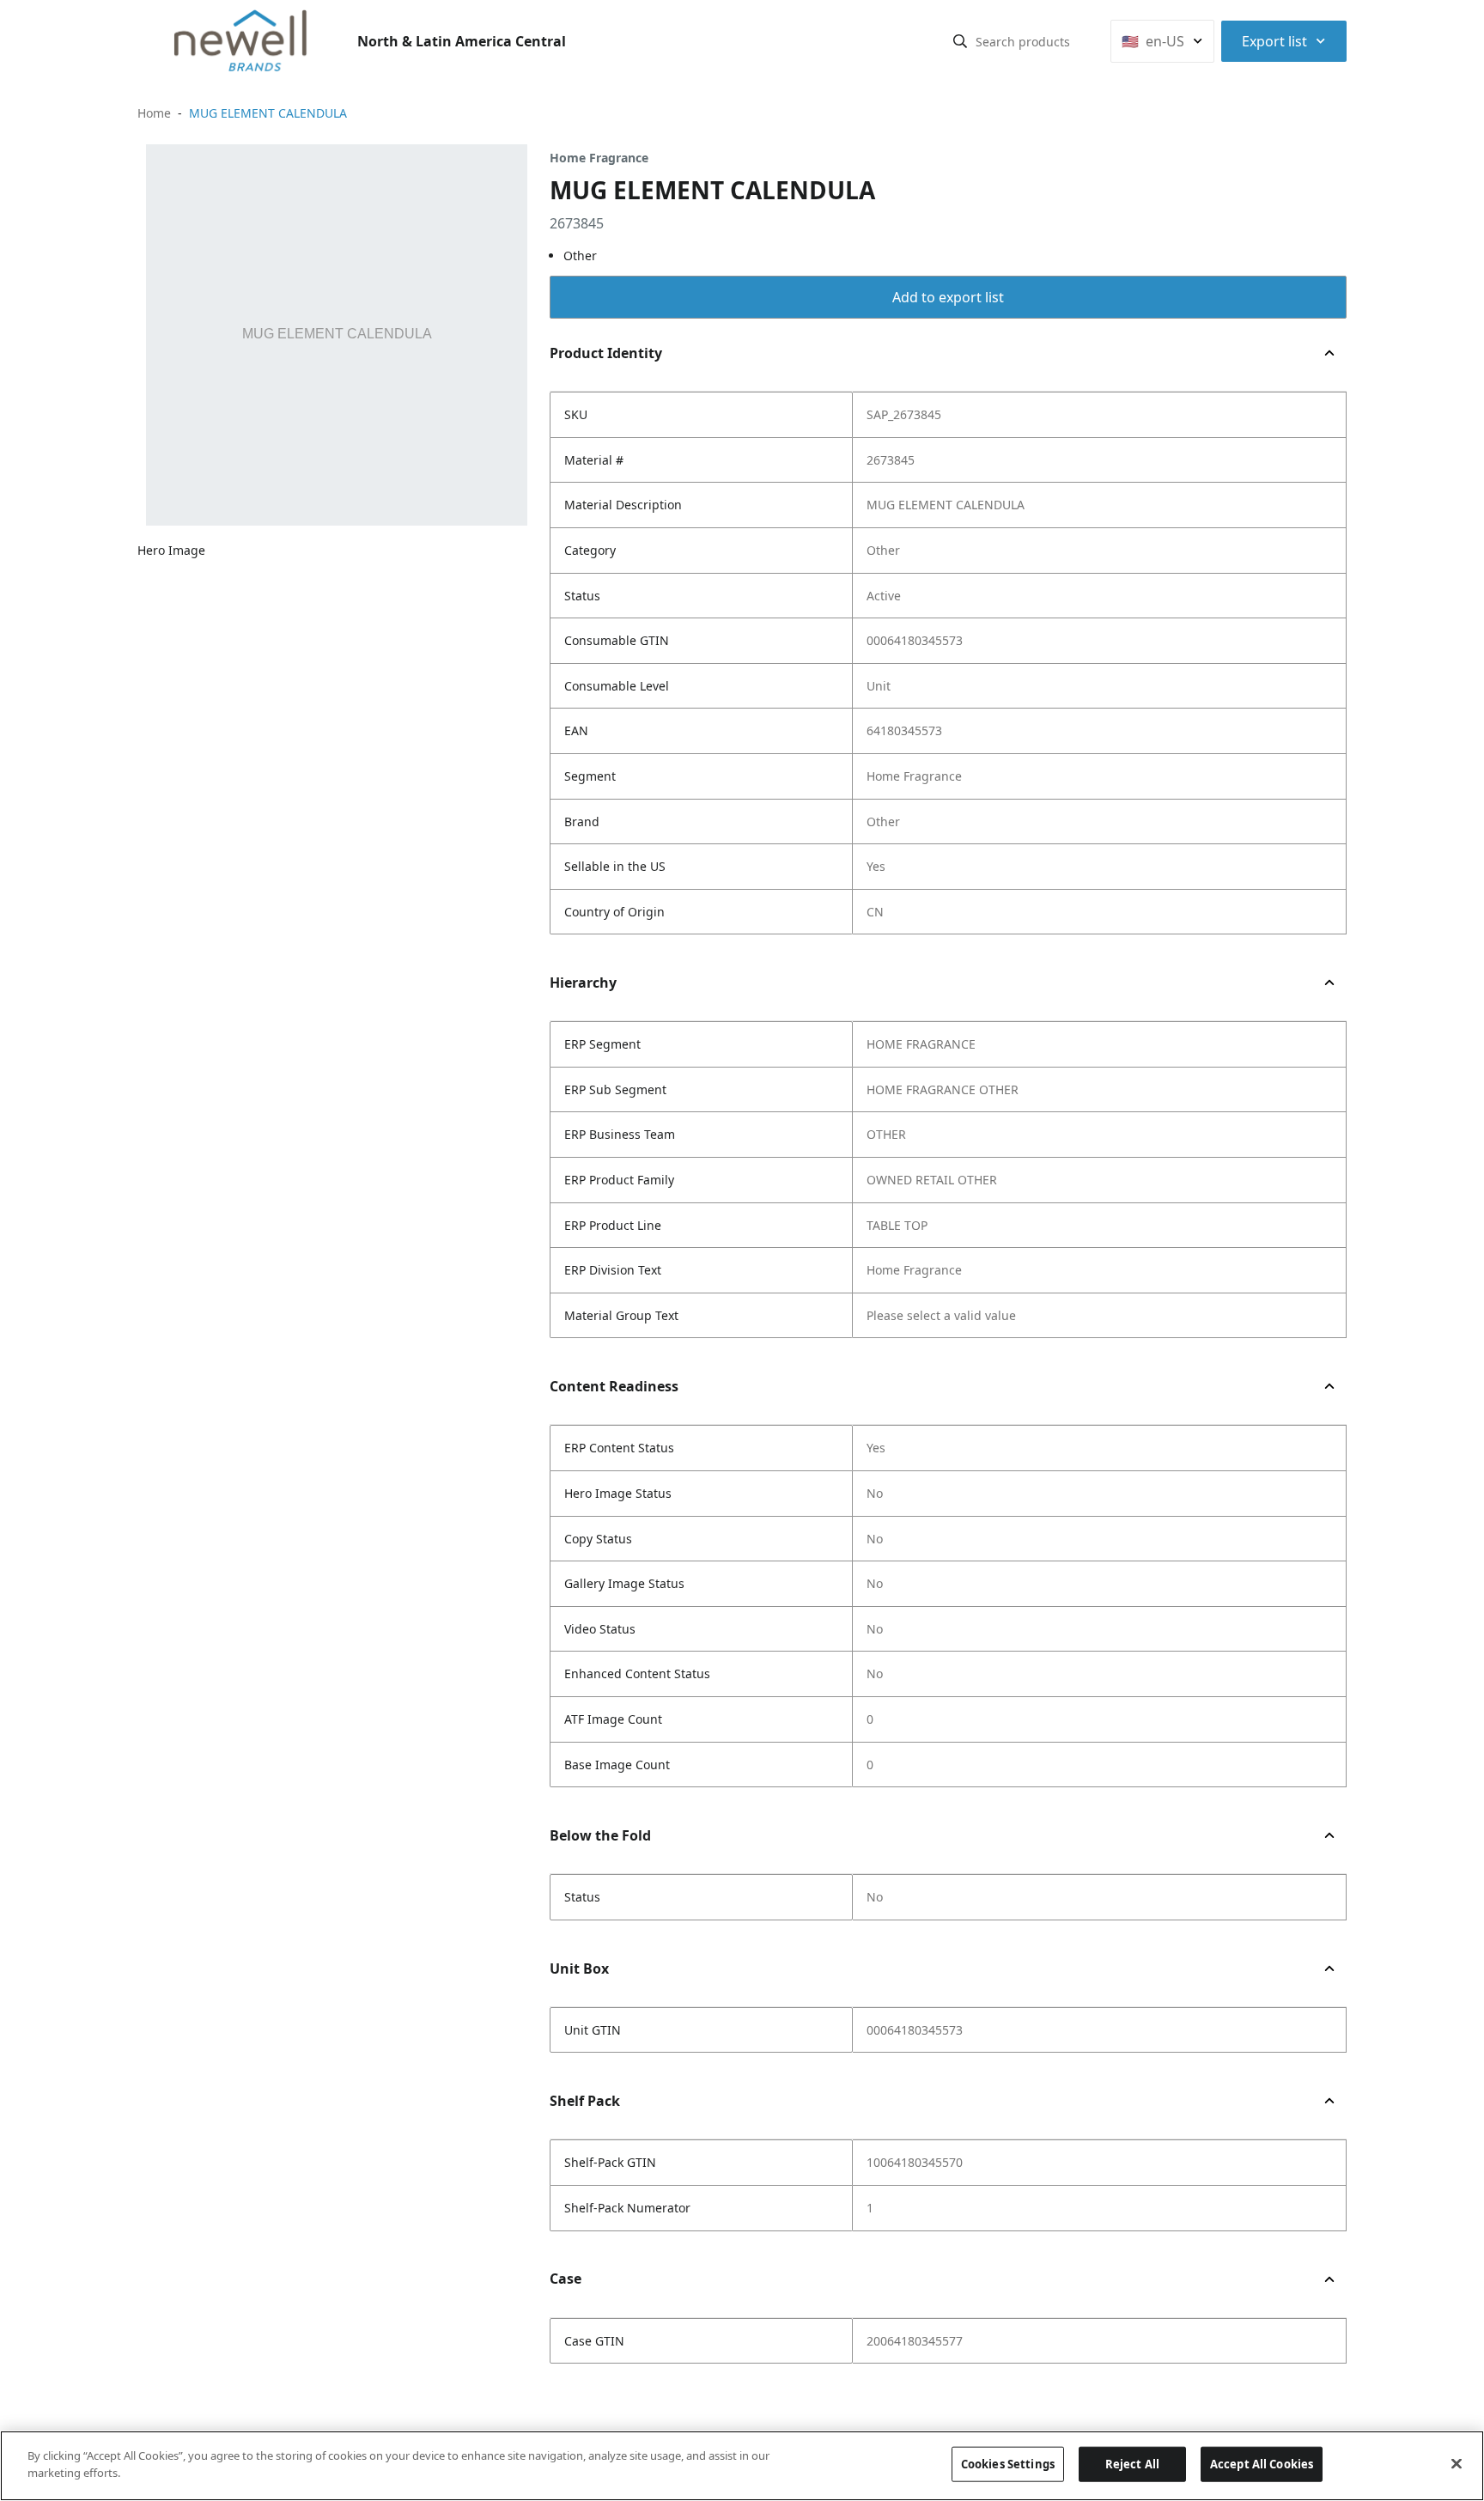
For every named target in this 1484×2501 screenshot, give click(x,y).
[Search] (960, 41)
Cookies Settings (1008, 2464)
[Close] (1457, 2463)
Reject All (1132, 2464)
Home (154, 113)
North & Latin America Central (462, 41)
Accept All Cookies (1262, 2464)
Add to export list (948, 297)
